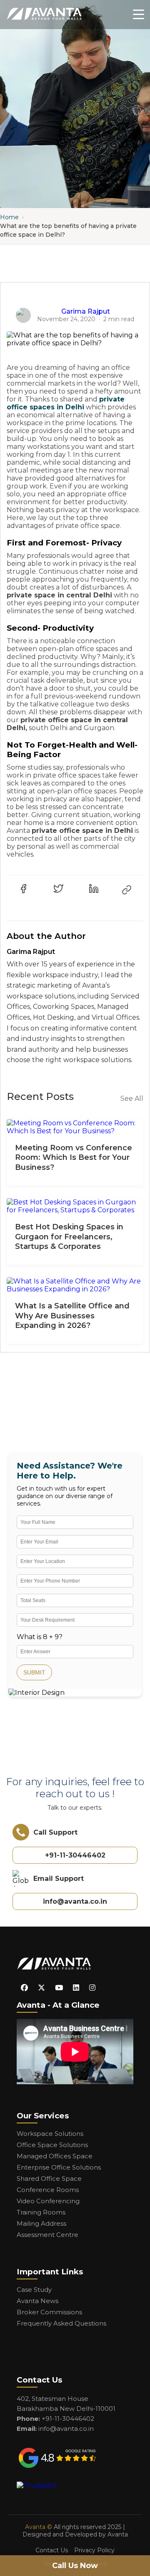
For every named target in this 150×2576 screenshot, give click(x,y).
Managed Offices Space (55, 2156)
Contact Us (52, 2550)
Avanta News (37, 2301)
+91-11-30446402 (75, 1855)
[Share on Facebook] (23, 889)
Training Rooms (41, 2212)
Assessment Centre (47, 2235)
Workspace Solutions (50, 2134)
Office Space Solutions (52, 2145)
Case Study (34, 2290)
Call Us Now (75, 2566)
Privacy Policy (94, 2550)
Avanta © (39, 2527)
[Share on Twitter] (58, 889)
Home (9, 217)
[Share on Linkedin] (94, 889)
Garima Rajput (86, 311)
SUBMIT (34, 1672)
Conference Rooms (48, 2190)
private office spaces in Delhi (66, 403)
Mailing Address (41, 2223)
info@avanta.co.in (75, 1901)
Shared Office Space (49, 2178)
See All (132, 1099)
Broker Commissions (49, 2312)
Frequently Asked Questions (61, 2323)
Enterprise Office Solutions (59, 2167)
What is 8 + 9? (40, 1637)
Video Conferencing (48, 2201)
